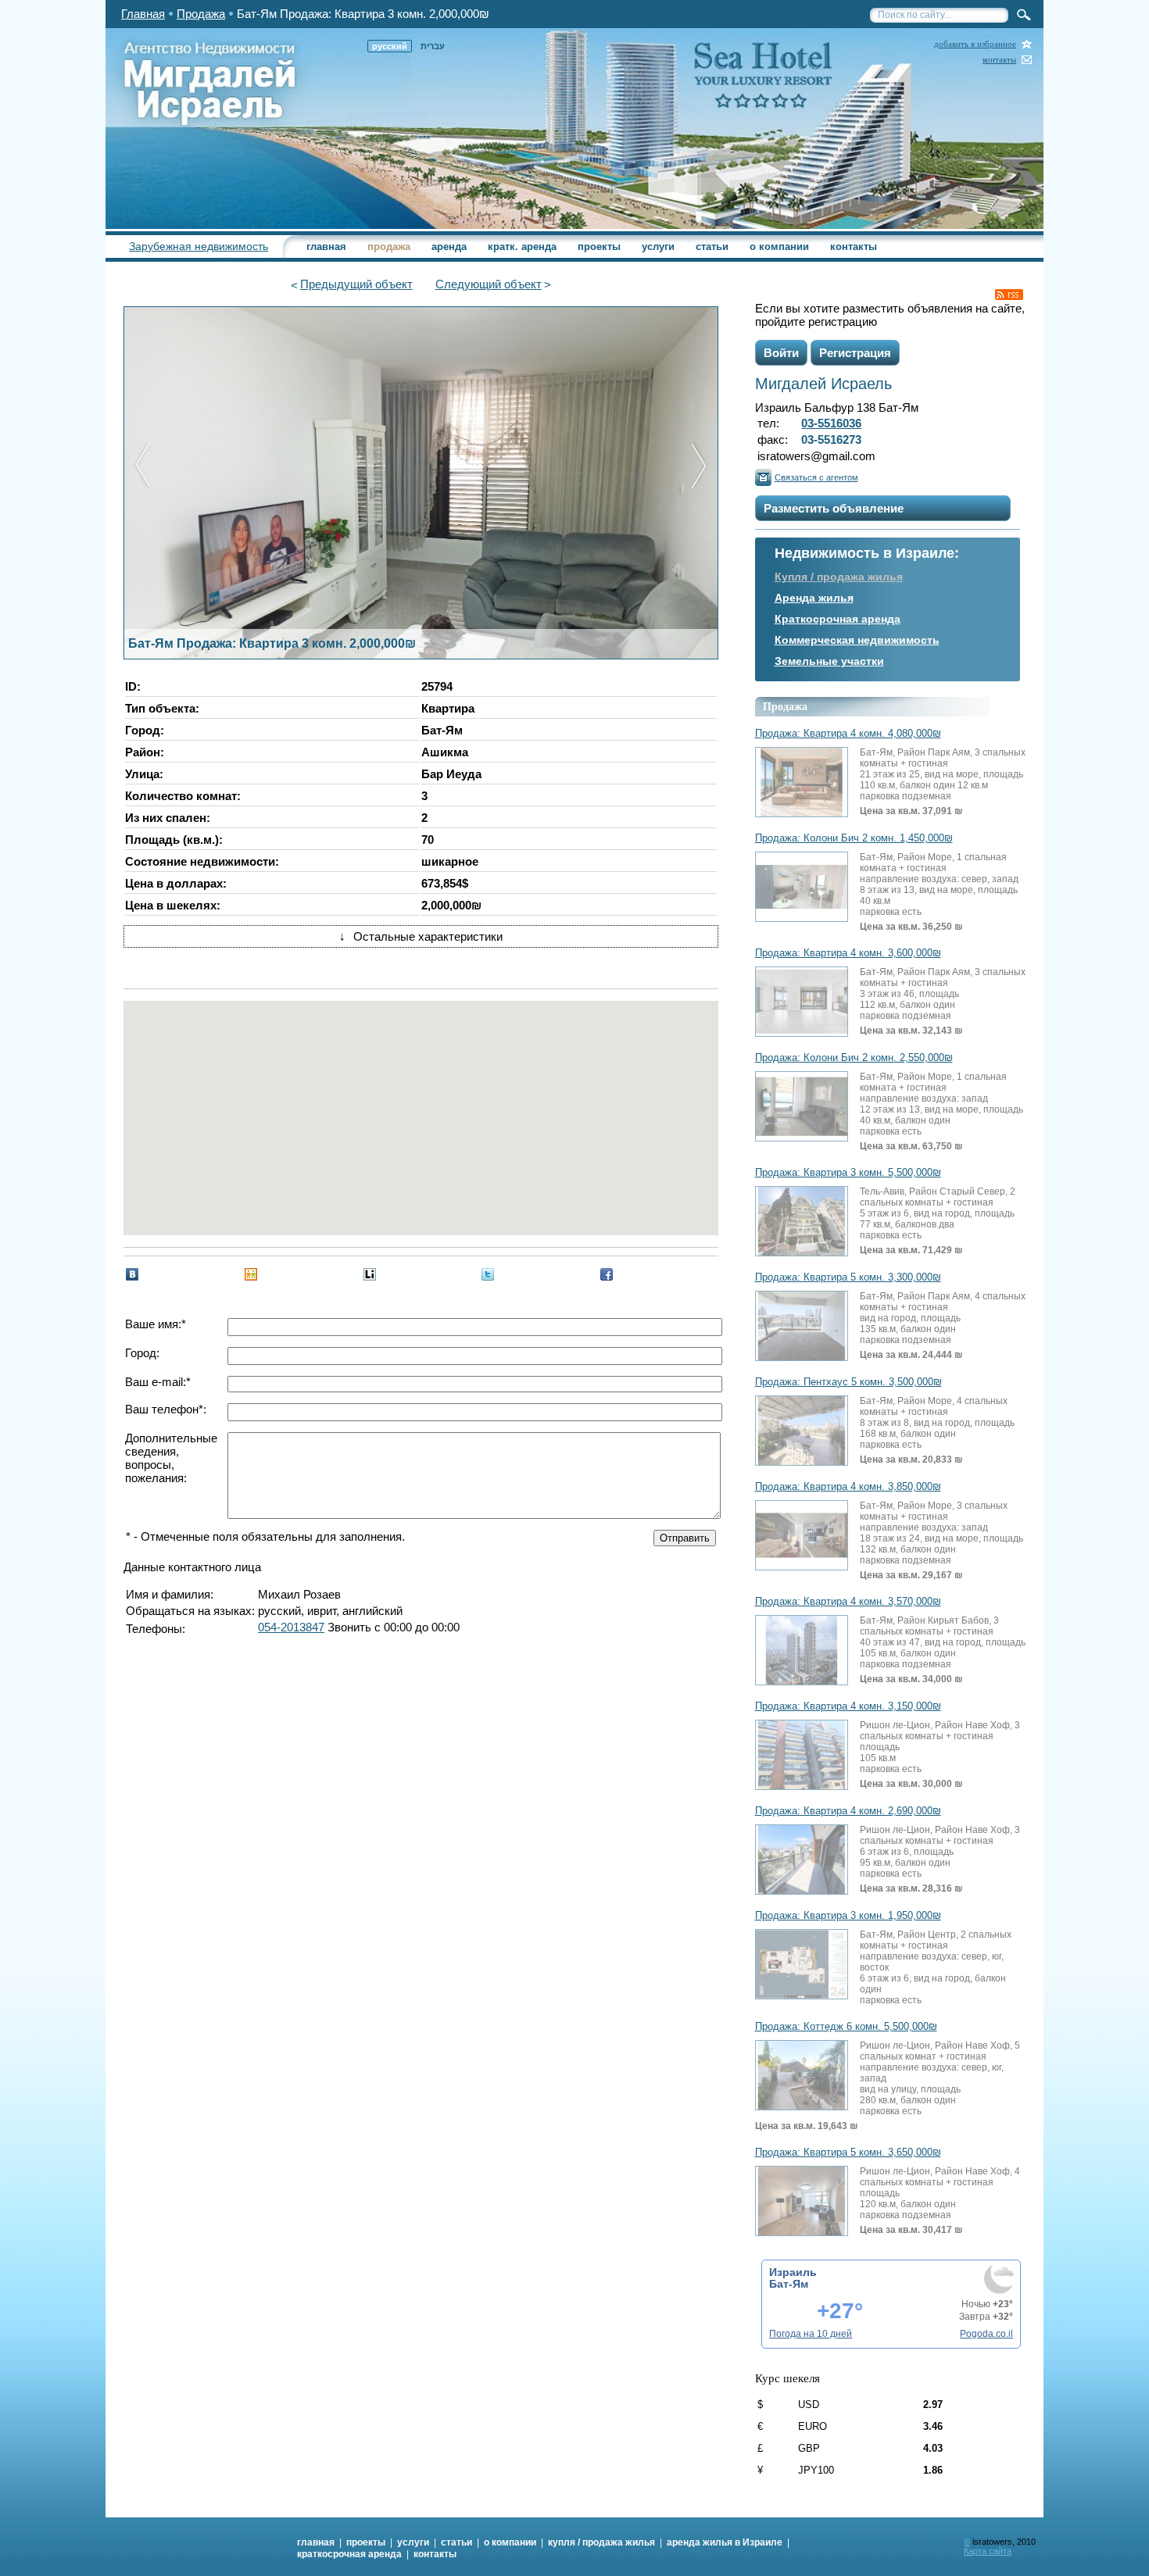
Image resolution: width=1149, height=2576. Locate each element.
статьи (712, 247)
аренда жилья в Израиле (725, 2542)
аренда (449, 247)
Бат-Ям (789, 2284)
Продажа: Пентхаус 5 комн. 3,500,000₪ (848, 1382)
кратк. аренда (522, 247)
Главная (143, 14)
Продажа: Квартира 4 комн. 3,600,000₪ (848, 953)
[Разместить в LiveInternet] (370, 1274)
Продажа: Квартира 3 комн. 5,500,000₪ (848, 1173)
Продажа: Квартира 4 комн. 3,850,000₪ (848, 1487)
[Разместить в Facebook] (607, 1274)
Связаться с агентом (816, 477)
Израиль (793, 2272)
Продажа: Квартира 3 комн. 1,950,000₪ (848, 1916)
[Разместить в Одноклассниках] (251, 1274)
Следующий (489, 284)
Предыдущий (356, 284)
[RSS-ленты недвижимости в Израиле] (1009, 295)
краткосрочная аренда (349, 2554)
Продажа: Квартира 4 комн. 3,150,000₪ (848, 1706)
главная (326, 247)
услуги (658, 247)
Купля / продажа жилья (839, 577)
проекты (599, 247)
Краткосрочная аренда (838, 619)
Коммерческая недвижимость (857, 640)
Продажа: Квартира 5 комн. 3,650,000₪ (848, 2153)
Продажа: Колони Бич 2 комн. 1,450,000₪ (854, 838)
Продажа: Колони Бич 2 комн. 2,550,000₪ (854, 1058)
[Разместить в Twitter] (488, 1274)
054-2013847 (291, 1627)
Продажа (201, 14)
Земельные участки (829, 661)
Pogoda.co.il (986, 2334)
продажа (389, 247)
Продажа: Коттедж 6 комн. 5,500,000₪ (846, 2027)
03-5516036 (831, 423)
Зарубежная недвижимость (199, 246)
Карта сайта (988, 2551)
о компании (779, 247)
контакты (999, 60)
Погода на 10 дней (811, 2334)
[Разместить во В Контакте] (132, 1274)
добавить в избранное (975, 44)
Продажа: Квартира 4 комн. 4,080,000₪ (848, 734)
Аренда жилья (814, 598)
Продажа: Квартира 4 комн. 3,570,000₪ (848, 1602)
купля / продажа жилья (601, 2542)
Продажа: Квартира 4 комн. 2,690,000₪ (848, 1811)
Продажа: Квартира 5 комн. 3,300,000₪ (848, 1277)
